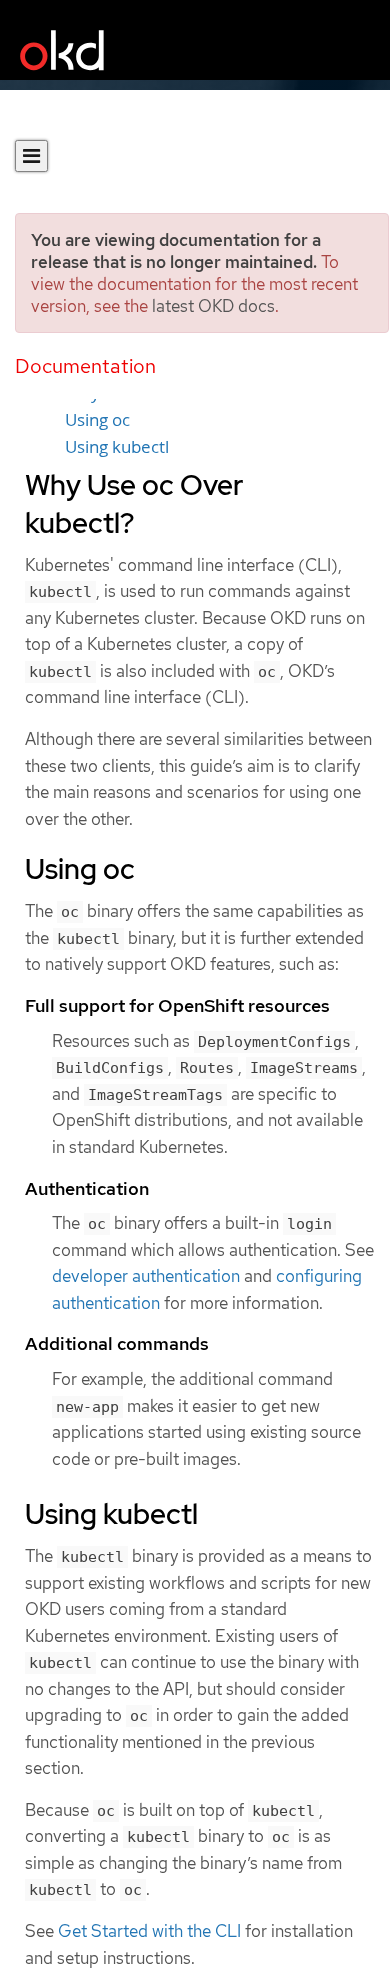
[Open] (31, 156)
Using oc (97, 420)
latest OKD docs (213, 306)
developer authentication (146, 1276)
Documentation (85, 366)
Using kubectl (117, 447)
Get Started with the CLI (149, 1931)
